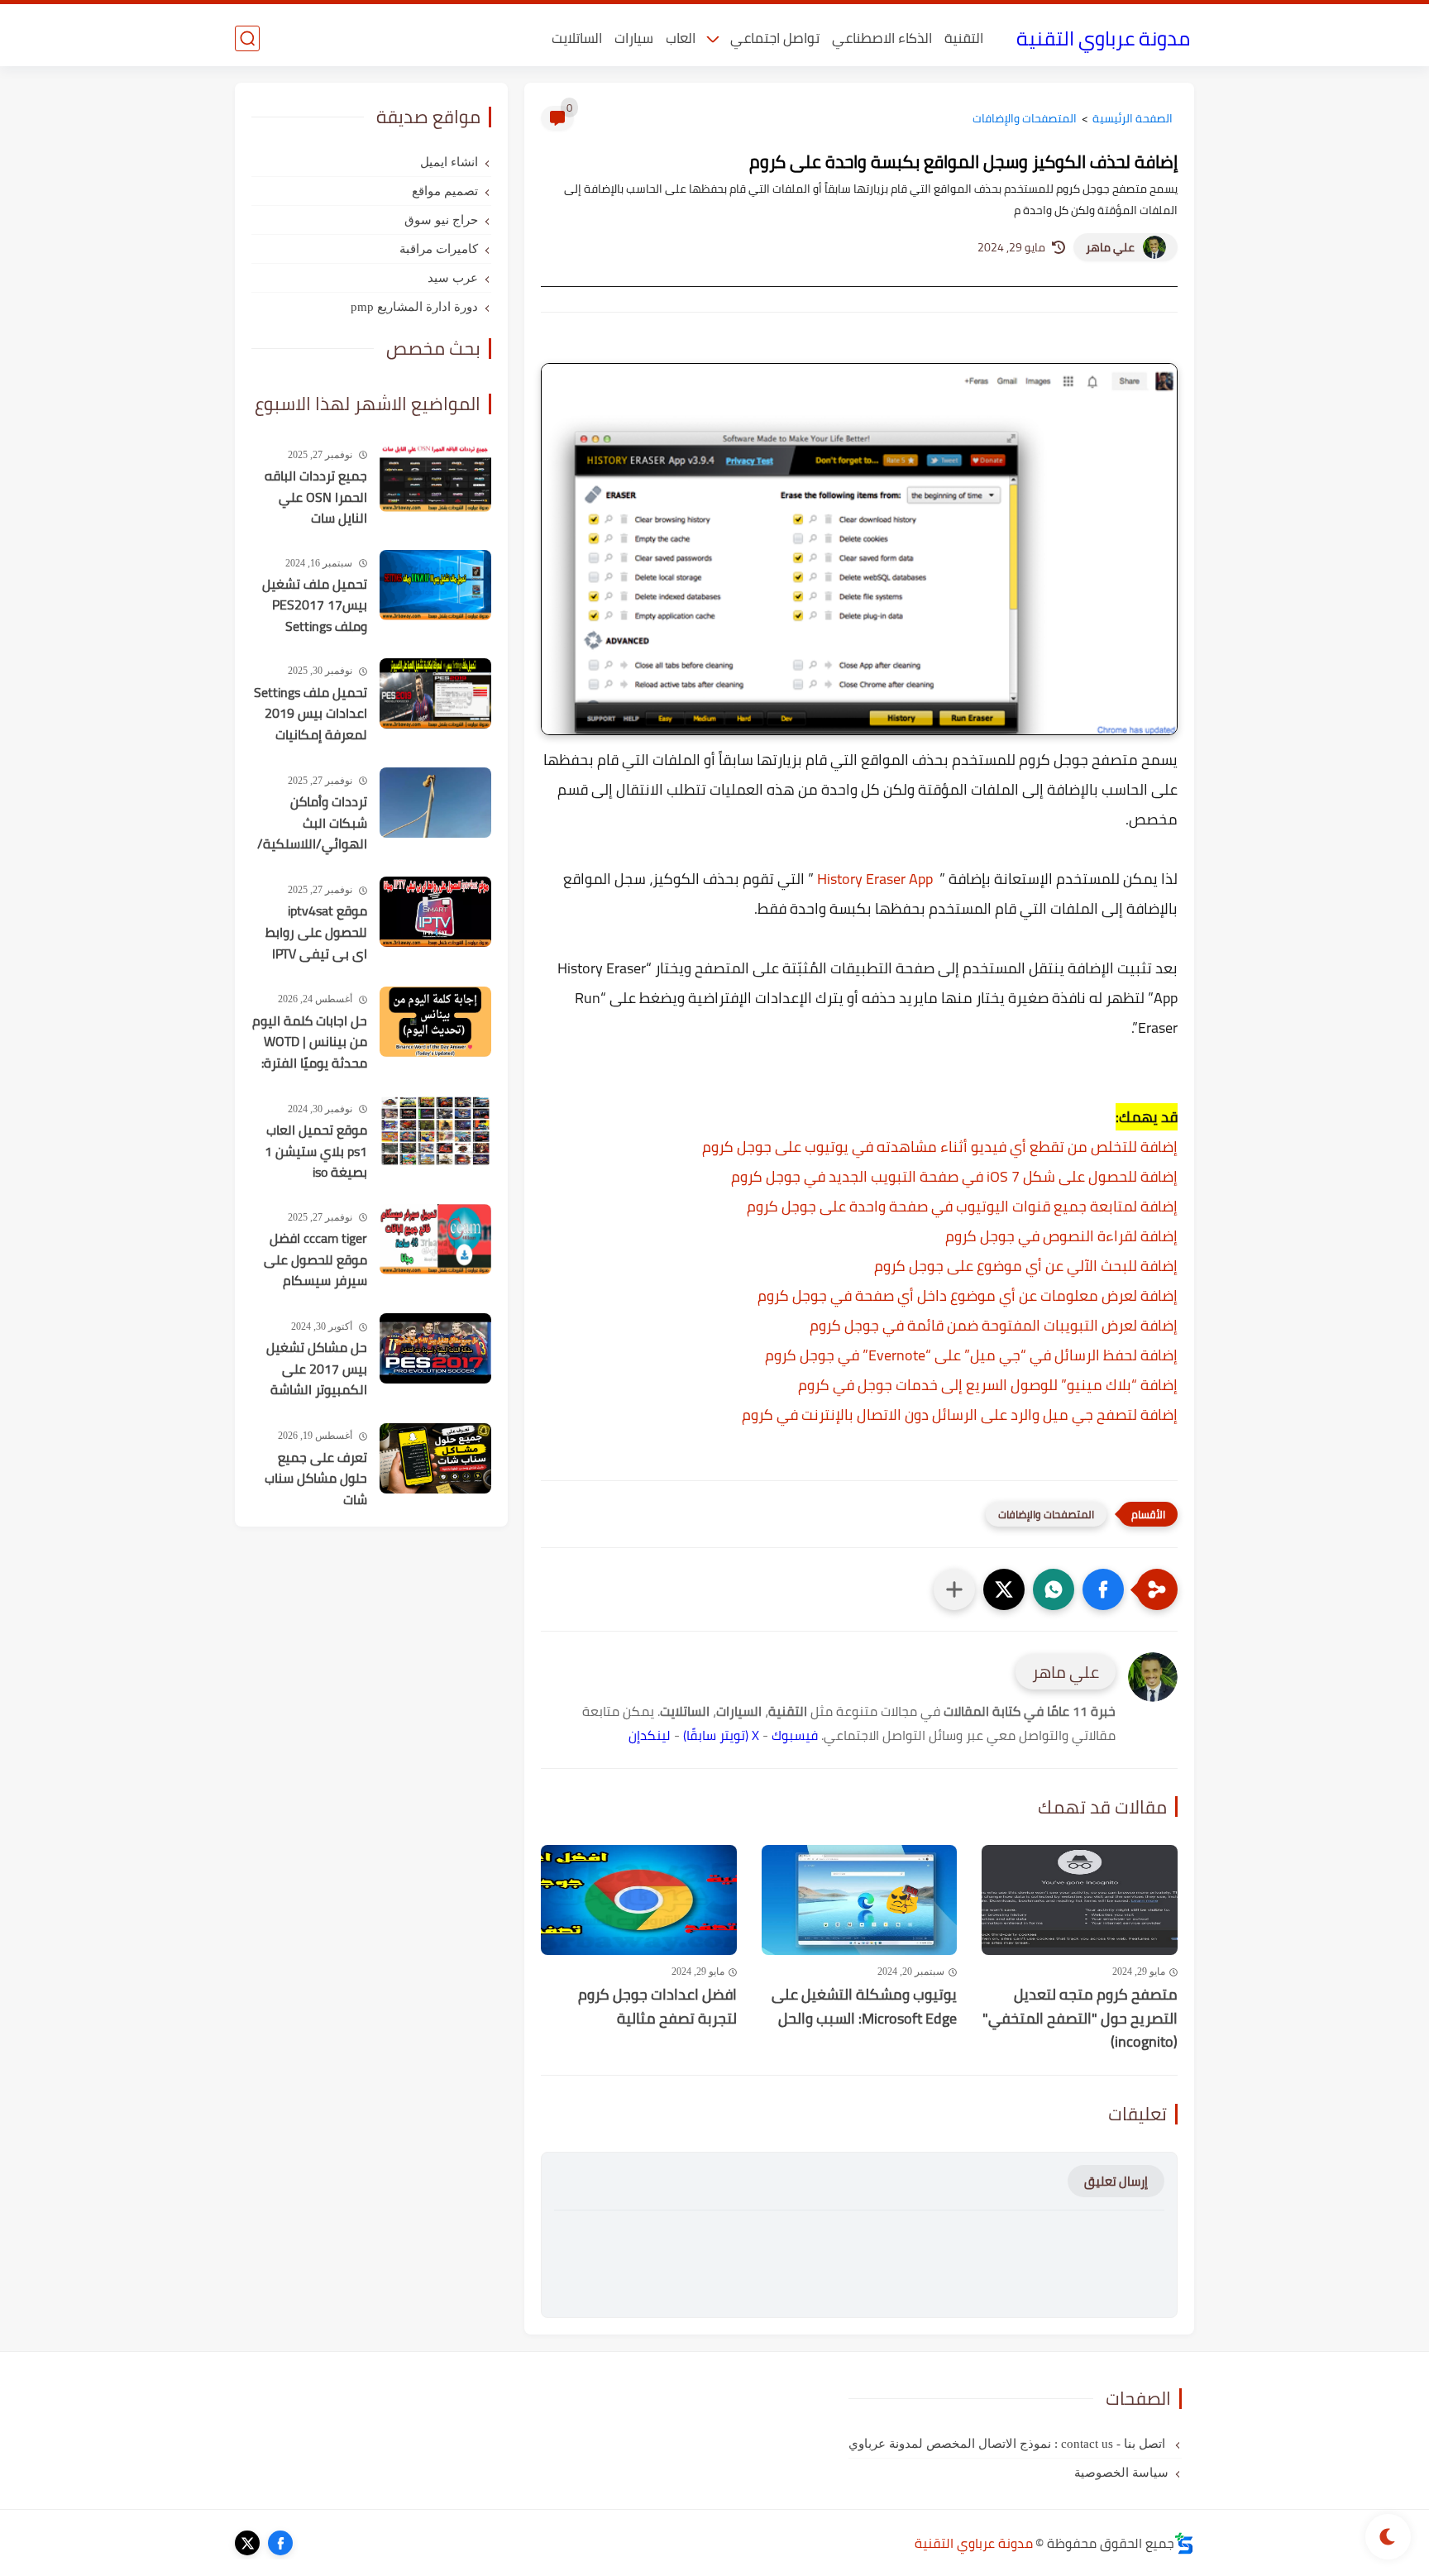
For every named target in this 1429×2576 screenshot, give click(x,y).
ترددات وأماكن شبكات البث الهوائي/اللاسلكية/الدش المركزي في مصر (312, 824)
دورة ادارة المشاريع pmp (414, 307)
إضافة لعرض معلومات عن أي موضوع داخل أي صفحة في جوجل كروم (968, 1295)
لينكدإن (650, 1735)
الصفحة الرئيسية (1133, 118)
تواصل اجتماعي (775, 38)
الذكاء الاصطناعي (882, 38)
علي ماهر (1110, 247)
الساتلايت (577, 38)
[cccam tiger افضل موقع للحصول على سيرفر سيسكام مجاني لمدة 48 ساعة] (435, 1239)
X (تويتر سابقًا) (721, 1735)
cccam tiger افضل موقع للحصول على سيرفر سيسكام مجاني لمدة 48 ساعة (315, 1260)
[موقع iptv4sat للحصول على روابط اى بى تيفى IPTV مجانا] (435, 912)
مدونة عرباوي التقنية (1103, 38)
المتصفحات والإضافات (1025, 118)
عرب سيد (453, 278)
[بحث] (247, 38)
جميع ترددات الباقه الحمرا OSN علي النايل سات (316, 497)
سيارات (634, 38)
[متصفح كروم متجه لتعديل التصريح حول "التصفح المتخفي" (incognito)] (1080, 1900)
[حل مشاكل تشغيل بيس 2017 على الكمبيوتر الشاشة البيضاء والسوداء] (435, 1348)
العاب (681, 38)
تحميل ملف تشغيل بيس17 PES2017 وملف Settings (315, 606)
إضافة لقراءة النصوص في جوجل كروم (1061, 1236)
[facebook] (280, 2543)
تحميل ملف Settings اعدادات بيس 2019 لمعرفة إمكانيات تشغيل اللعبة (311, 714)
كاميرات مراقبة (439, 249)
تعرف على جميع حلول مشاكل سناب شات (316, 1479)
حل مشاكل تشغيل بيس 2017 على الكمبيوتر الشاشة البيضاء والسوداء (317, 1369)
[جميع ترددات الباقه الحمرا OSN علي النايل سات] (435, 477)
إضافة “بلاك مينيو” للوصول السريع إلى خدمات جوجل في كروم (988, 1385)
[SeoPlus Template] (1184, 2543)
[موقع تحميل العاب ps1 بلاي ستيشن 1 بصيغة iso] (435, 1131)
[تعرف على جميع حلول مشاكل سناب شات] (435, 1458)
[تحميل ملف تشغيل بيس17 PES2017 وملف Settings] (435, 585)
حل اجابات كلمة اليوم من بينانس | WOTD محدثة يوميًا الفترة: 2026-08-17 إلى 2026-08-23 (310, 1043)
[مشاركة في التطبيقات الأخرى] (954, 1589)
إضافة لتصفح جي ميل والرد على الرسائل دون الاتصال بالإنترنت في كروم (960, 1415)
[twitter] (247, 2543)
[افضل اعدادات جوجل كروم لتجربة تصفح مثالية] (639, 1900)
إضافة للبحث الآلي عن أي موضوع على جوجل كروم (1026, 1266)
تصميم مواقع (445, 191)
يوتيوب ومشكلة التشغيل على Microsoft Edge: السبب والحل (864, 2007)
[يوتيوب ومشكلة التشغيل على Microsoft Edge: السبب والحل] (860, 1900)
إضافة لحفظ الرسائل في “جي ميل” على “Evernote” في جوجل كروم (971, 1355)
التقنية (964, 38)
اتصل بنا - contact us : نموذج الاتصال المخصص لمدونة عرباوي (1008, 2444)
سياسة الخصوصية (1121, 2473)
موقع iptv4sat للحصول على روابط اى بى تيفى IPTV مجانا (316, 933)
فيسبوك (795, 1735)
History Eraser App (875, 879)
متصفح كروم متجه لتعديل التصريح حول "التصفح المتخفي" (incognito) (1080, 2019)
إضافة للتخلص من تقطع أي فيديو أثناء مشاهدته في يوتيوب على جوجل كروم (940, 1147)
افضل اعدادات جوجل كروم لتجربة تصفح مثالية (657, 2007)
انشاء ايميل (449, 162)
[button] (1103, 1589)
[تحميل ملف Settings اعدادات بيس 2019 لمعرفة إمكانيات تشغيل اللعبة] (435, 693)
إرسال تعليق (1116, 2181)
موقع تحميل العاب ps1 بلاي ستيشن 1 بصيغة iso (316, 1152)
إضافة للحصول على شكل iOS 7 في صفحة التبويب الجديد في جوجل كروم (954, 1176)
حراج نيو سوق (441, 220)
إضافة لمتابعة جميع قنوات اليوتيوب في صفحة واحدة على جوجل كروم (962, 1206)
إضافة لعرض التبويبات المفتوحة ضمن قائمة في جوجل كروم (994, 1325)
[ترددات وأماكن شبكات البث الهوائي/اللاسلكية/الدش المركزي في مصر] (435, 803)
